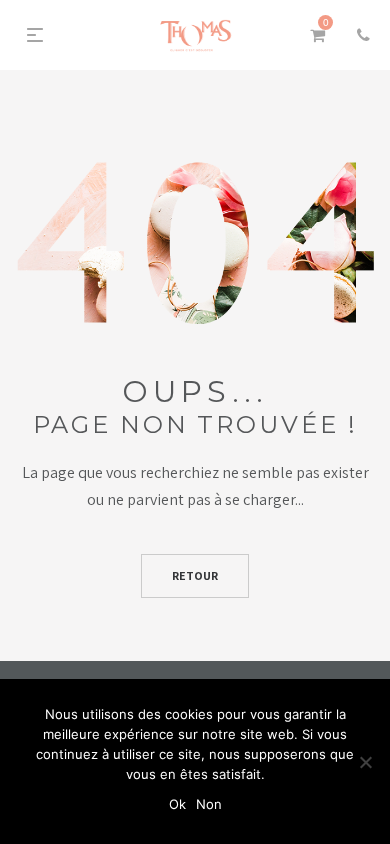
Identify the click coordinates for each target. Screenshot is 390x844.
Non (209, 804)
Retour (195, 575)
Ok (177, 804)
